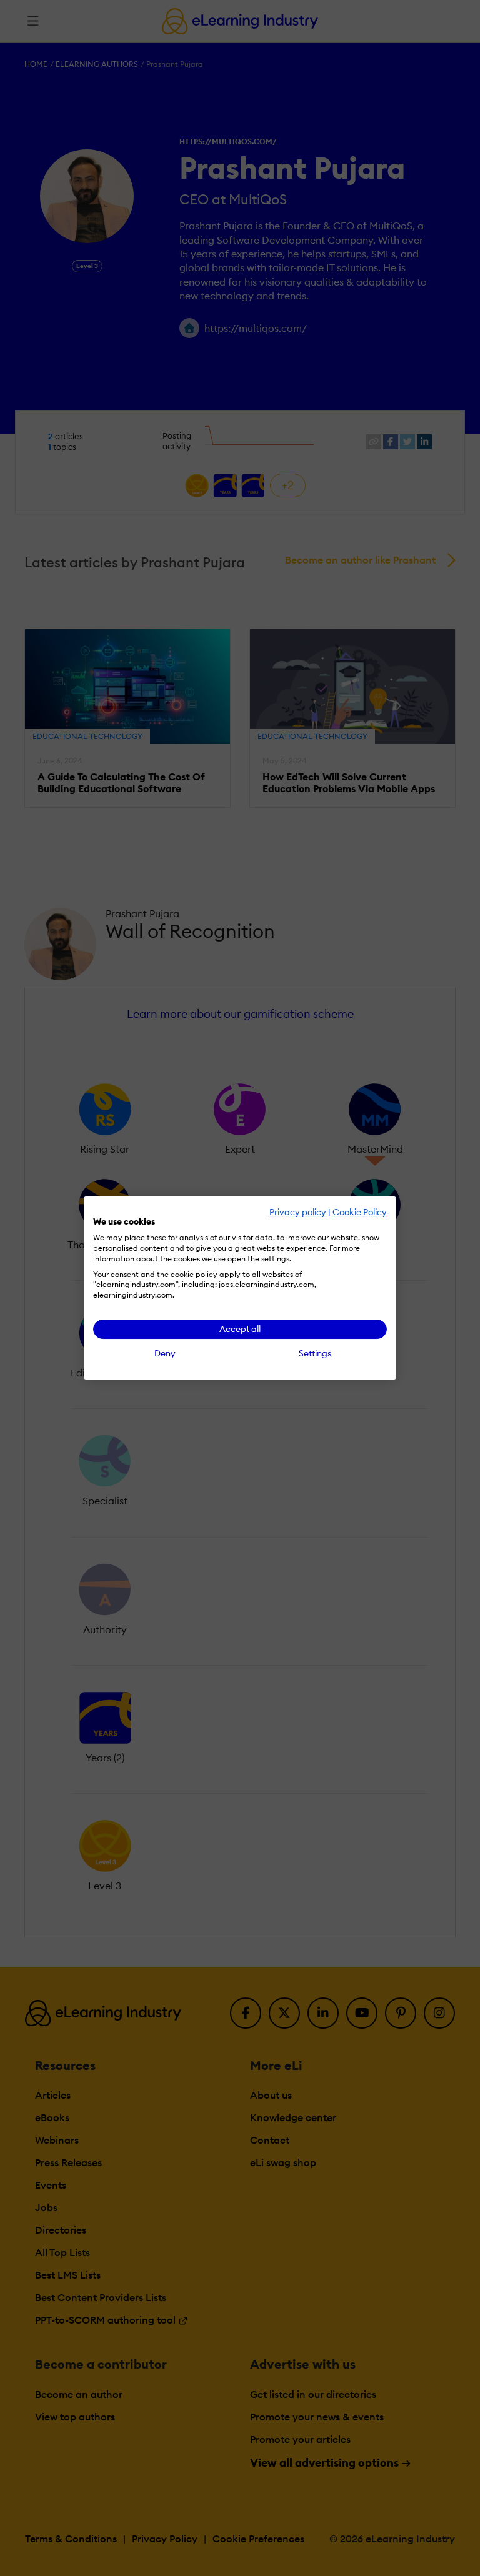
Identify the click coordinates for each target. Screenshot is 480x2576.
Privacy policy (298, 1212)
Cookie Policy (360, 1212)
